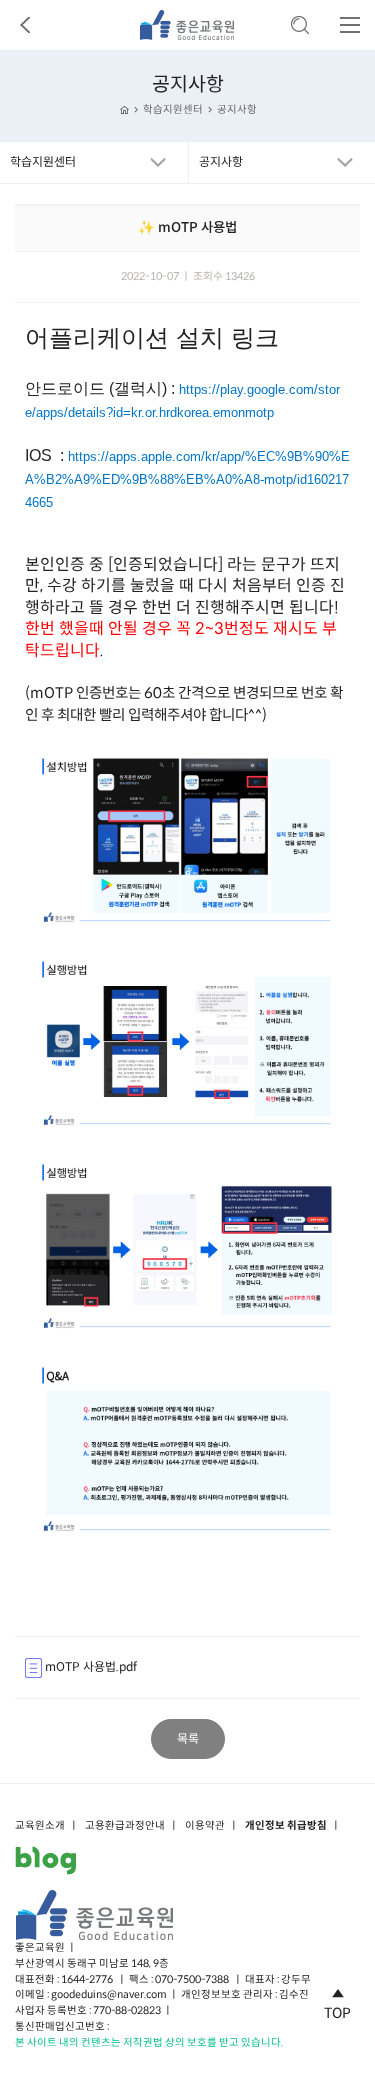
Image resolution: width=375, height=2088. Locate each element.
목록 (188, 1738)
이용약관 (205, 1826)
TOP (337, 2013)
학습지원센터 (173, 109)
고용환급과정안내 (125, 1826)
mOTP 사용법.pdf (89, 1666)
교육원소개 (40, 1826)
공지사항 (237, 109)
